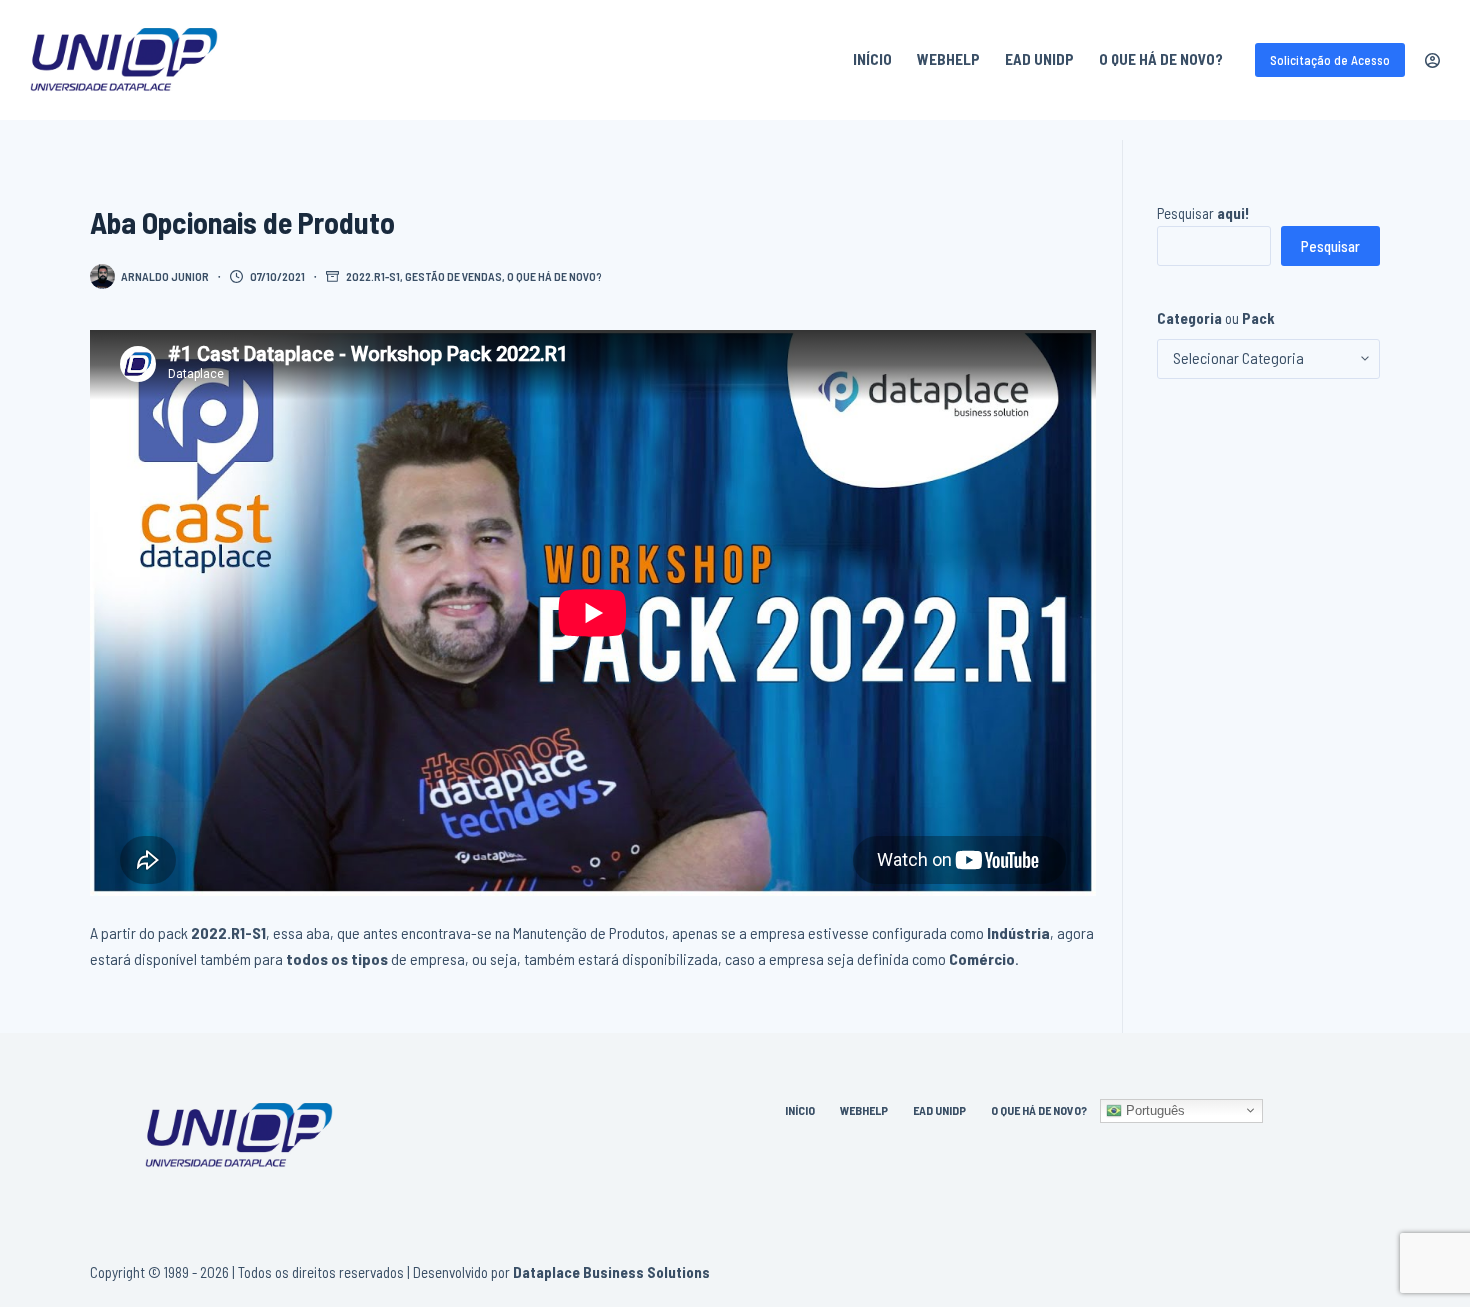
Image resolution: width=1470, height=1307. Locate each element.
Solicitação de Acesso (1330, 60)
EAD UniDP (1039, 59)
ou (1216, 318)
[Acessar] (1432, 60)
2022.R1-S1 (373, 276)
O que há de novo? (554, 276)
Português (1153, 1109)
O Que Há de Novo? (1161, 59)
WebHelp (948, 59)
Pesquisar (1203, 213)
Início (872, 59)
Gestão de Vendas (453, 276)
